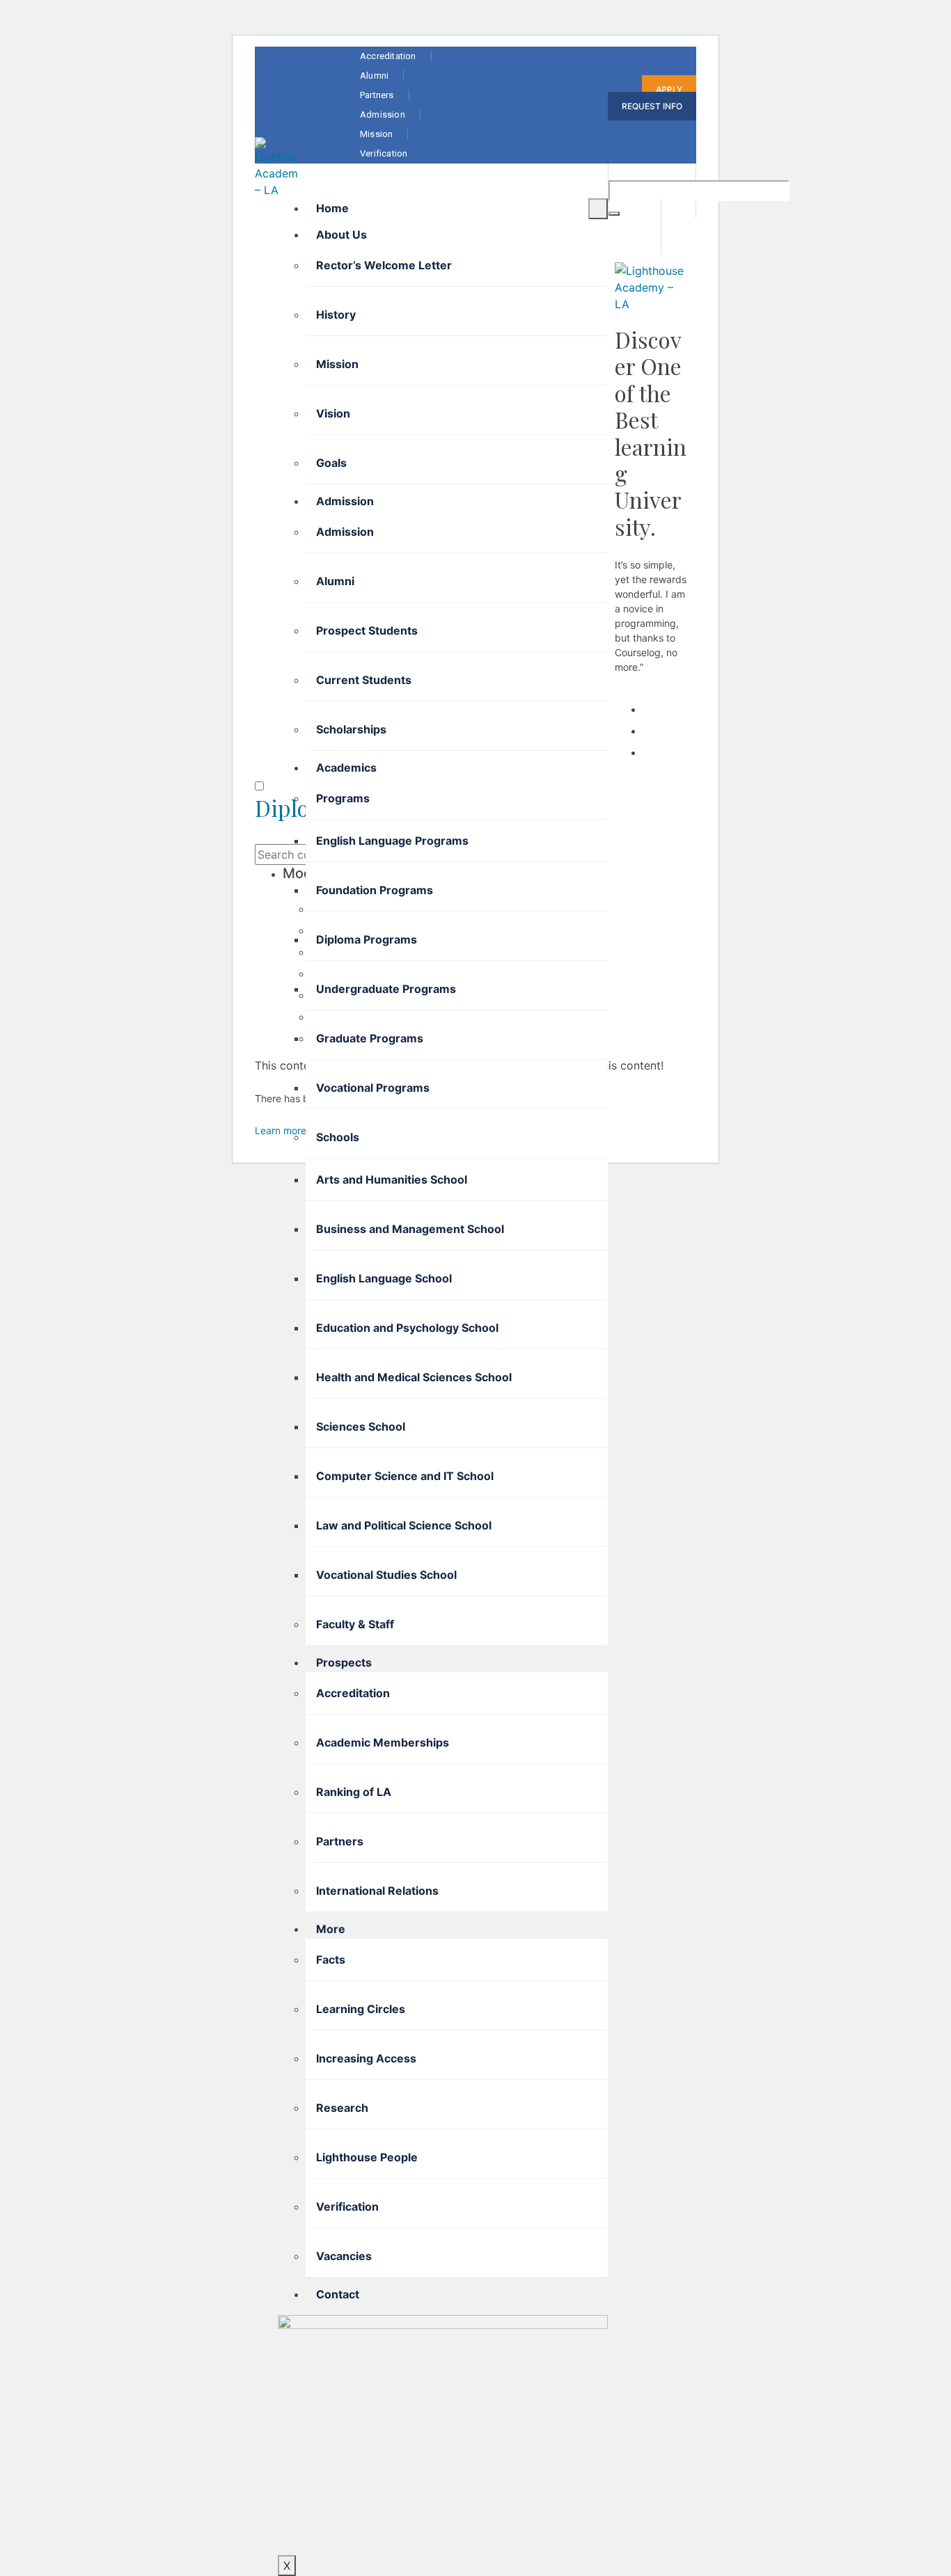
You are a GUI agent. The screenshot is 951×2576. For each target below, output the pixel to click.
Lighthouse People (367, 2157)
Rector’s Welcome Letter (384, 265)
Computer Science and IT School (405, 1476)
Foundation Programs (375, 890)
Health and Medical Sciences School (414, 1377)
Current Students (364, 680)
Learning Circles (361, 2009)
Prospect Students (367, 630)
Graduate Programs (370, 1038)
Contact (338, 2294)
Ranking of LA (354, 1792)
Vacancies (344, 2256)
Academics (346, 768)
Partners (340, 1841)
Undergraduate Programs (386, 989)
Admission (345, 501)
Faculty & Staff (355, 1624)
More (331, 1929)
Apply (669, 89)
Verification (347, 2207)
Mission (337, 364)
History (336, 315)
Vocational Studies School (386, 1575)
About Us (341, 234)
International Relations (377, 1891)
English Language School (384, 1278)
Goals (331, 463)
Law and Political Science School (404, 1525)
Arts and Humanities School (392, 1179)
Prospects (344, 1662)
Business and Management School (410, 1229)
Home (332, 208)
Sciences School (361, 1426)
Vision (333, 413)
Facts (331, 1959)
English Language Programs (392, 841)
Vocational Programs (373, 1088)
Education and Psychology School (407, 1328)
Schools (338, 1137)
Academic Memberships (383, 1742)
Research (342, 2108)
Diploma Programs (367, 939)
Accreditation (353, 1693)
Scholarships (351, 729)
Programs (343, 798)
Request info (652, 106)
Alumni (335, 581)
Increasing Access (366, 2058)
